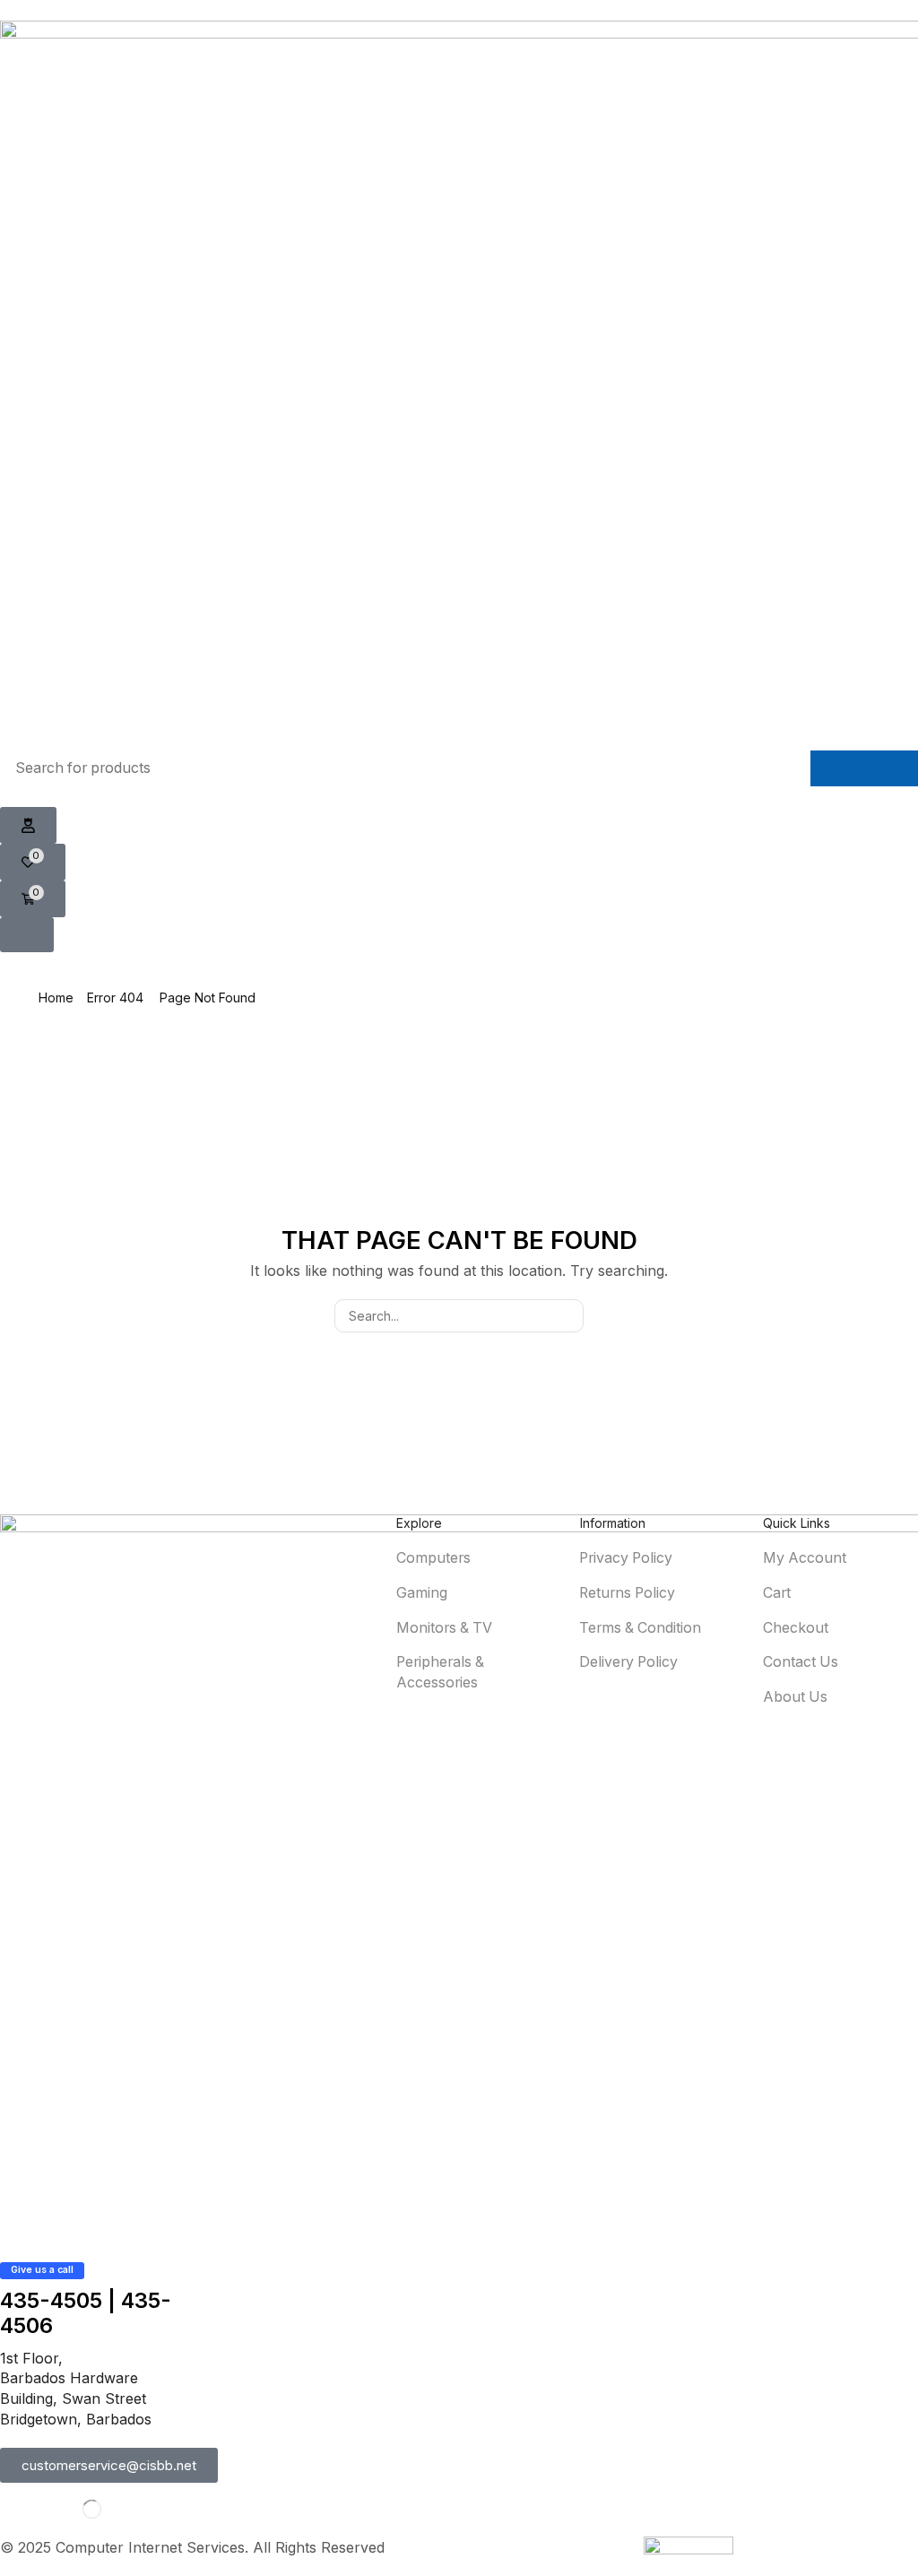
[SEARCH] (567, 1316)
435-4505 (51, 2300)
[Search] (864, 768)
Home (56, 997)
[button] (28, 826)
